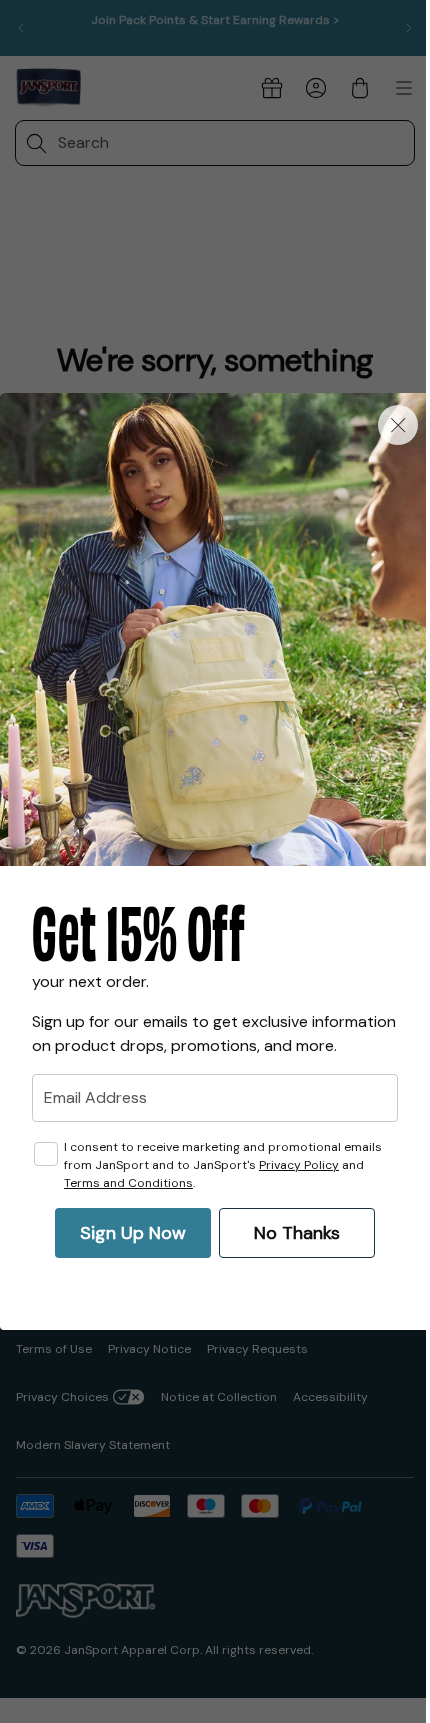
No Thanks (297, 1233)
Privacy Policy (299, 1165)
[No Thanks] (398, 425)
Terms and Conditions (128, 1183)
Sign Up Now (133, 1233)
